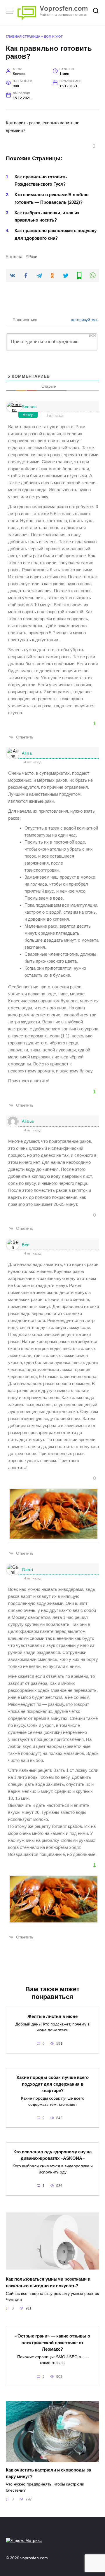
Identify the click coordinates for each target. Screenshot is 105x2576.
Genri (28, 1570)
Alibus (28, 1121)
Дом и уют (53, 36)
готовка (15, 257)
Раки (33, 257)
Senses (29, 407)
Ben (26, 1245)
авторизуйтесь (84, 320)
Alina (27, 753)
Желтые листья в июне (52, 2016)
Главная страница (23, 36)
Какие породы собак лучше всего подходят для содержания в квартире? (53, 2084)
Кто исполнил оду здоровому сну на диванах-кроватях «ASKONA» (52, 2155)
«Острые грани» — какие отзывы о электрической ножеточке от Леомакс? (53, 2342)
